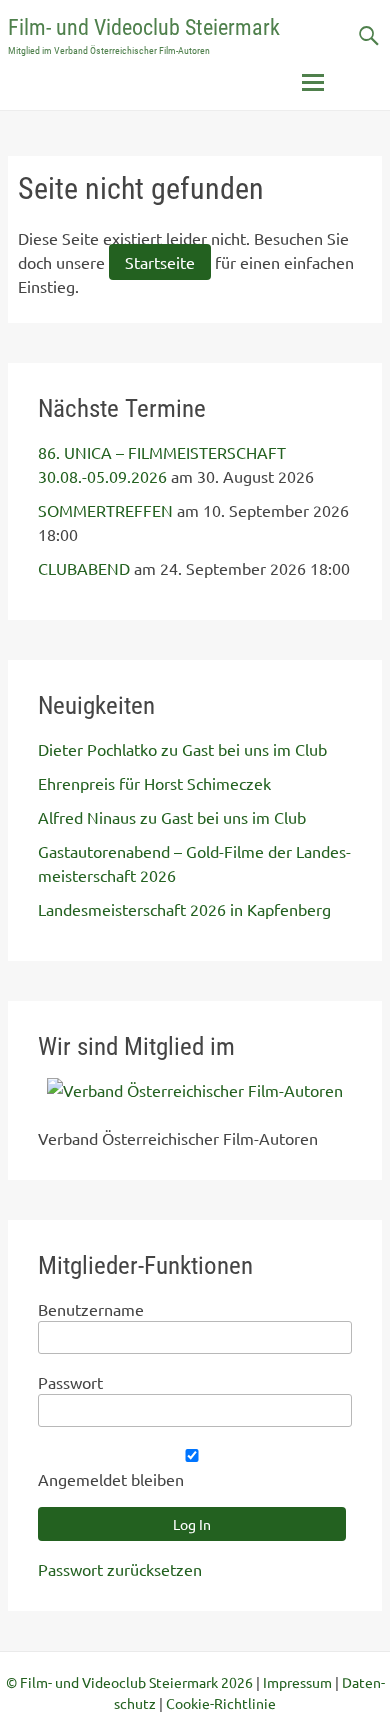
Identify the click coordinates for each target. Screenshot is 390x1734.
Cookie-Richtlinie (221, 1703)
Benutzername (91, 1309)
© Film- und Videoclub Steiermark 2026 (129, 1682)
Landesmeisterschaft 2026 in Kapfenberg (184, 909)
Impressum (297, 1682)
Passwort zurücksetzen (120, 1569)
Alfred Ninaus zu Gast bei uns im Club (172, 817)
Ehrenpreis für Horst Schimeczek (154, 783)
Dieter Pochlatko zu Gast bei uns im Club (182, 749)
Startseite (160, 262)
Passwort (70, 1382)
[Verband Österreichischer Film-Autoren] (195, 1090)
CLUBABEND (84, 568)
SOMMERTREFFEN (105, 510)
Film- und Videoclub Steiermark (144, 27)
